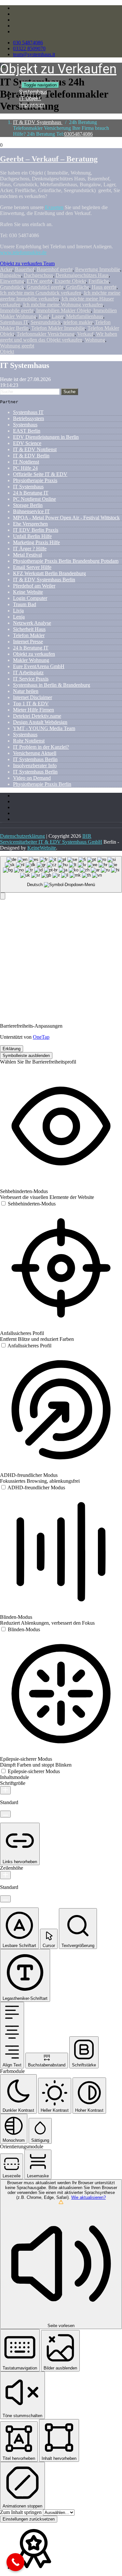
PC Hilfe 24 (25, 468)
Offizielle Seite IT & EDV (40, 474)
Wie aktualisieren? (88, 2197)
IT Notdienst (26, 462)
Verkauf (85, 334)
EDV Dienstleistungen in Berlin (46, 437)
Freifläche (99, 281)
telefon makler (78, 322)
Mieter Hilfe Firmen (34, 710)
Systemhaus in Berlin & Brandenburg (52, 685)
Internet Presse (28, 642)
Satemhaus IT (14, 322)
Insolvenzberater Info (35, 766)
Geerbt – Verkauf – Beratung (49, 159)
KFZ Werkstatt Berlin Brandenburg (49, 573)
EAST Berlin (27, 431)
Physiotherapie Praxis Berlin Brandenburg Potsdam (66, 561)
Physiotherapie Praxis (35, 480)
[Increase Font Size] (5, 1790)
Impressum (32, 105)
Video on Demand (32, 778)
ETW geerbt (39, 281)
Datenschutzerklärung (22, 836)
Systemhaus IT (28, 412)
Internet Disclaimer (33, 697)
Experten (54, 207)
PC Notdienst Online (34, 499)
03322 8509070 (29, 48)
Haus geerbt (104, 287)
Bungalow (11, 275)
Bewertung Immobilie (98, 269)
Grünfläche (78, 287)
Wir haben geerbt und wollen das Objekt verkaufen (59, 337)
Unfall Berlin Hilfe (32, 536)
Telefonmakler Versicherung (46, 334)
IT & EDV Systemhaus (38, 122)
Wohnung (95, 340)
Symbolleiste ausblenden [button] (26, 1056)
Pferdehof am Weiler (34, 586)
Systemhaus (25, 425)
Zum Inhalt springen (21, 2512)
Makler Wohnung (31, 660)
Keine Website (28, 592)
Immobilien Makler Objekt (63, 310)
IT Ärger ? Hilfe (30, 549)
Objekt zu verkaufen (34, 654)
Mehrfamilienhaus (85, 316)
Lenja (19, 617)
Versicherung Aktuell (35, 753)
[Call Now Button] (15, 2562)
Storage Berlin (28, 505)
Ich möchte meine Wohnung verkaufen (63, 305)
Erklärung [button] (12, 1049)
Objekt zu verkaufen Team (27, 263)
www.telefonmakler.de (23, 252)
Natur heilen (26, 691)
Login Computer (30, 598)
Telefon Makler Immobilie (58, 328)
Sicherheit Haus (29, 629)
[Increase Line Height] (5, 1875)
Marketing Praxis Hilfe (36, 542)
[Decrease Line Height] (5, 1899)
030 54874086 (28, 43)
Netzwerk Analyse (32, 623)
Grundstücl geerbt (45, 287)
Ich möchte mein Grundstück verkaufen (41, 293)
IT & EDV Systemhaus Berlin (44, 580)
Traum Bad (25, 604)
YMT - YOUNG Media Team (44, 728)
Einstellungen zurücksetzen (29, 2519)
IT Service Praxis (31, 679)
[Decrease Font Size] (5, 1814)
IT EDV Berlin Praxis (36, 530)
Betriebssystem (28, 418)
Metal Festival (27, 555)
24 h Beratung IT (31, 493)
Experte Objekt (70, 281)
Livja (18, 611)
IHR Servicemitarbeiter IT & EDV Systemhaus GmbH (51, 839)
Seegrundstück (46, 322)
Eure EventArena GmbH (39, 666)
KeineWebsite (42, 848)
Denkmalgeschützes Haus (82, 275)
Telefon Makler (29, 635)
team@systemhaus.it (34, 54)
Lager (58, 316)
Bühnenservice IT (31, 511)
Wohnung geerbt (17, 346)
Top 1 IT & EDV (31, 704)
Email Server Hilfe (32, 567)
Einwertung (12, 281)
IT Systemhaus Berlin (35, 759)
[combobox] (61, 874)
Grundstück (12, 287)
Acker (6, 269)
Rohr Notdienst (29, 741)
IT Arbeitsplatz (28, 673)
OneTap (41, 1037)
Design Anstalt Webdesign (40, 722)
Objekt (7, 352)
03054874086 (78, 134)
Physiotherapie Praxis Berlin (42, 784)
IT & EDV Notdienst (35, 449)
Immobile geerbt (17, 310)
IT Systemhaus (28, 487)
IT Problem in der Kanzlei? (41, 747)
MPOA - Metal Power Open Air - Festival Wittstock (66, 518)
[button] (3, 896)
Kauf (44, 316)
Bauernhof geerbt (55, 269)
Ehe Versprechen (30, 524)
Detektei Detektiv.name (37, 716)
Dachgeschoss (38, 275)
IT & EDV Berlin (31, 456)
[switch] (28, 1204)
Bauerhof (25, 269)
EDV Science (27, 443)
